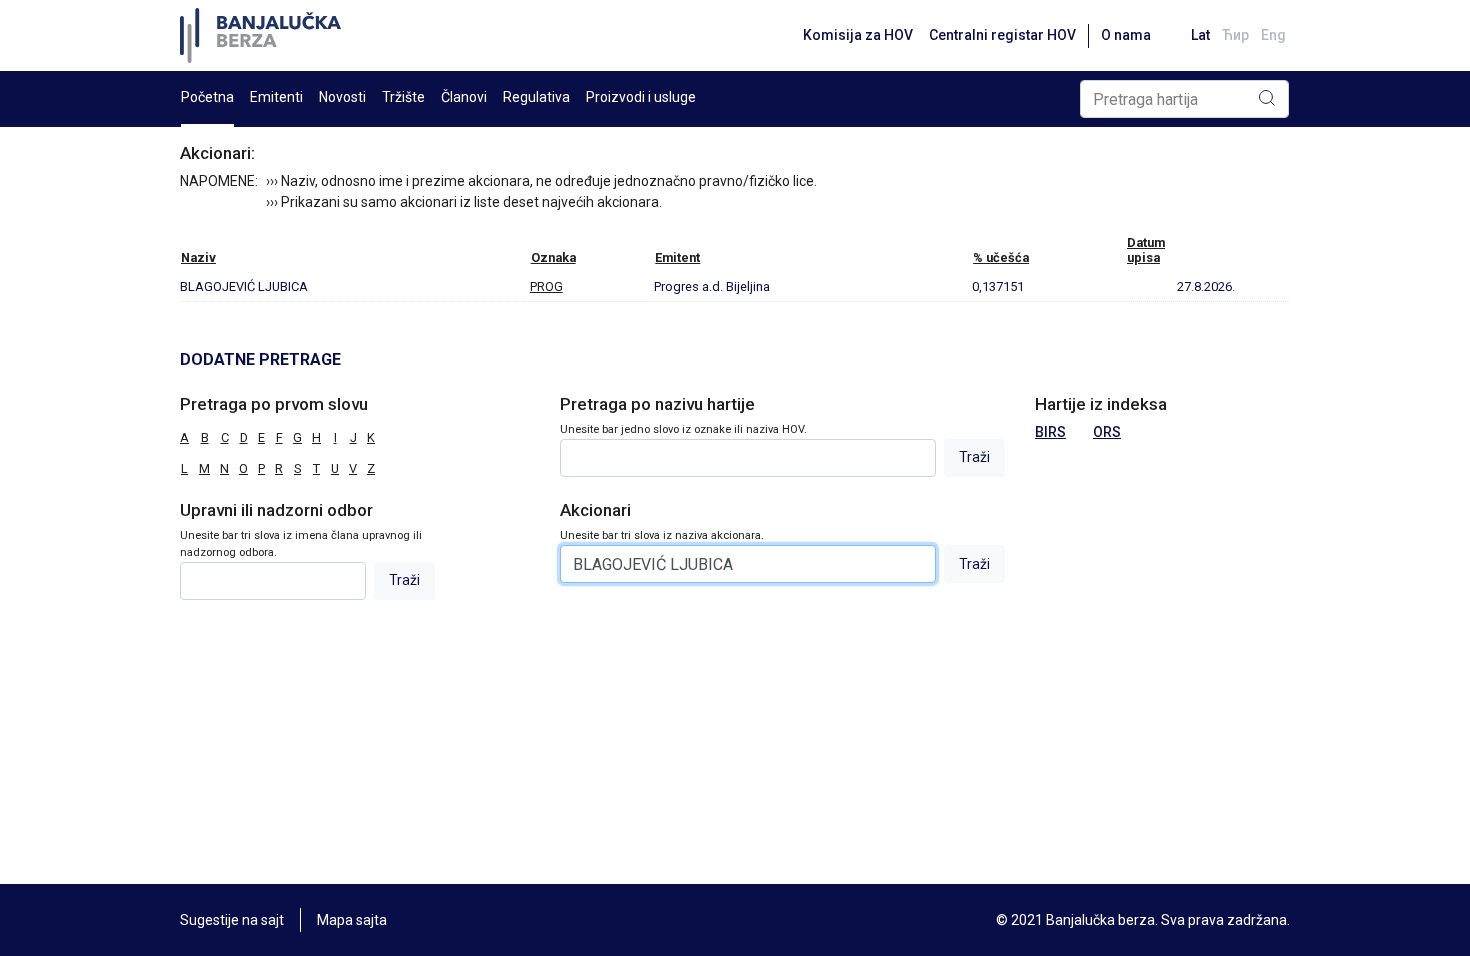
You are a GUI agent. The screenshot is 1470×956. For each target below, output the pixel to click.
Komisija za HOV (858, 35)
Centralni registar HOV (1002, 35)
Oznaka (553, 257)
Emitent (677, 257)
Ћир (1235, 35)
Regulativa (536, 97)
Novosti (342, 97)
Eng (1273, 35)
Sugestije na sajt (232, 920)
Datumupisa (1146, 250)
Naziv (198, 257)
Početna (207, 97)
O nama (1126, 35)
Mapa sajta (352, 920)
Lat (1200, 35)
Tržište (403, 97)
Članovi (464, 97)
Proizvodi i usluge (641, 97)
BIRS (1050, 432)
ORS (1107, 432)
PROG (546, 286)
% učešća (1001, 257)
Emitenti (276, 97)
